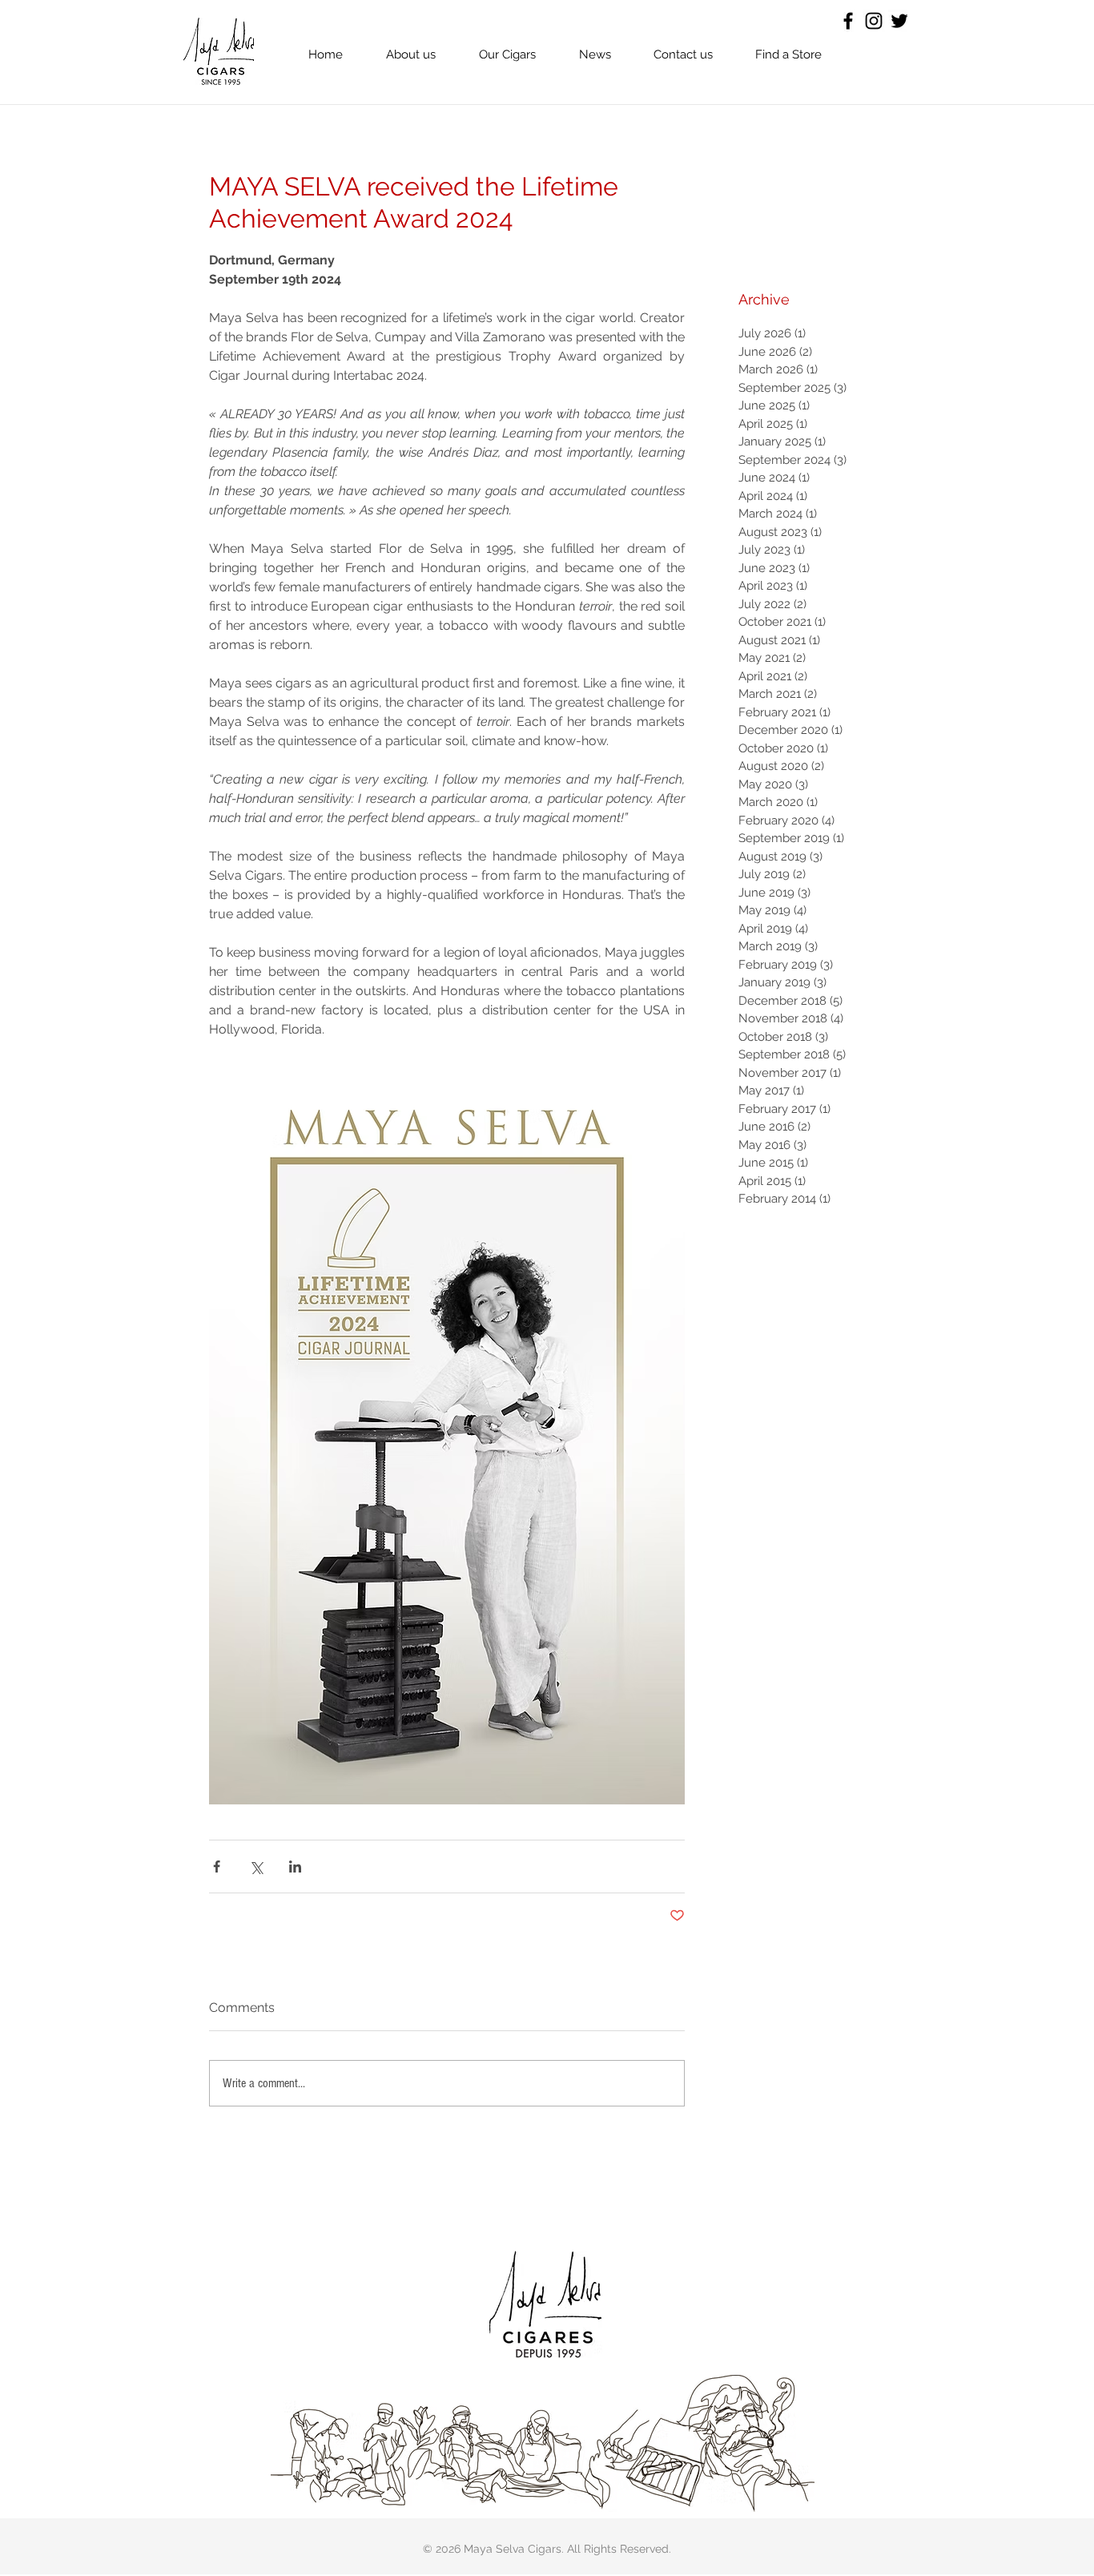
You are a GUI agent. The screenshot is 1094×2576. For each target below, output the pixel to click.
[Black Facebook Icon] (848, 21)
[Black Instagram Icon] (874, 21)
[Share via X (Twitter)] (256, 1866)
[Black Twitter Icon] (899, 21)
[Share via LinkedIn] (295, 1866)
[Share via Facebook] (217, 1866)
